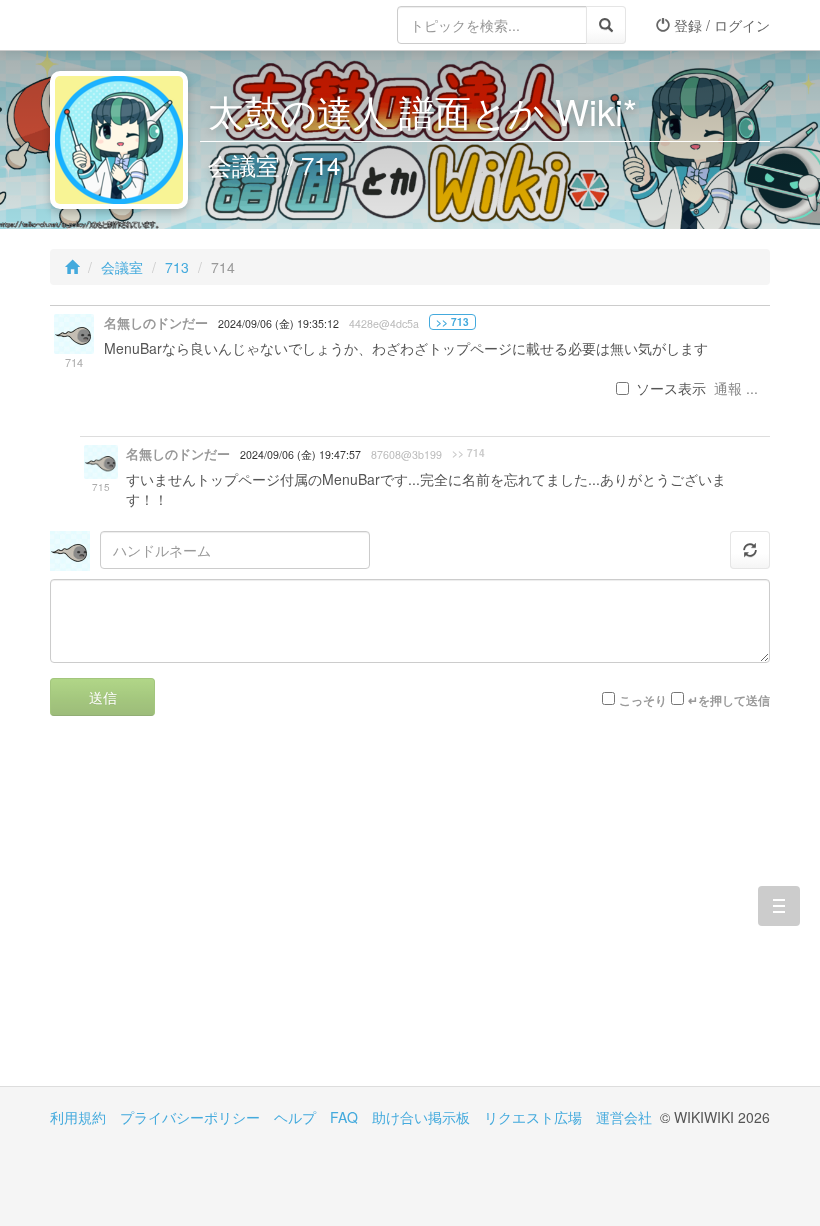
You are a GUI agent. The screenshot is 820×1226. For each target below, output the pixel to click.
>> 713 (452, 322)
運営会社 (624, 1117)
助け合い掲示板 (421, 1117)
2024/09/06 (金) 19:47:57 (300, 454)
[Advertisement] (230, 916)
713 (177, 267)
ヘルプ (295, 1117)
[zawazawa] (130, 25)
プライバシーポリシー (190, 1117)
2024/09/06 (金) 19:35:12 (278, 323)
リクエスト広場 (533, 1117)
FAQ (344, 1117)
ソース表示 (671, 388)
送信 (103, 697)
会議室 (122, 267)
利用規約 (78, 1117)
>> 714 (468, 453)
